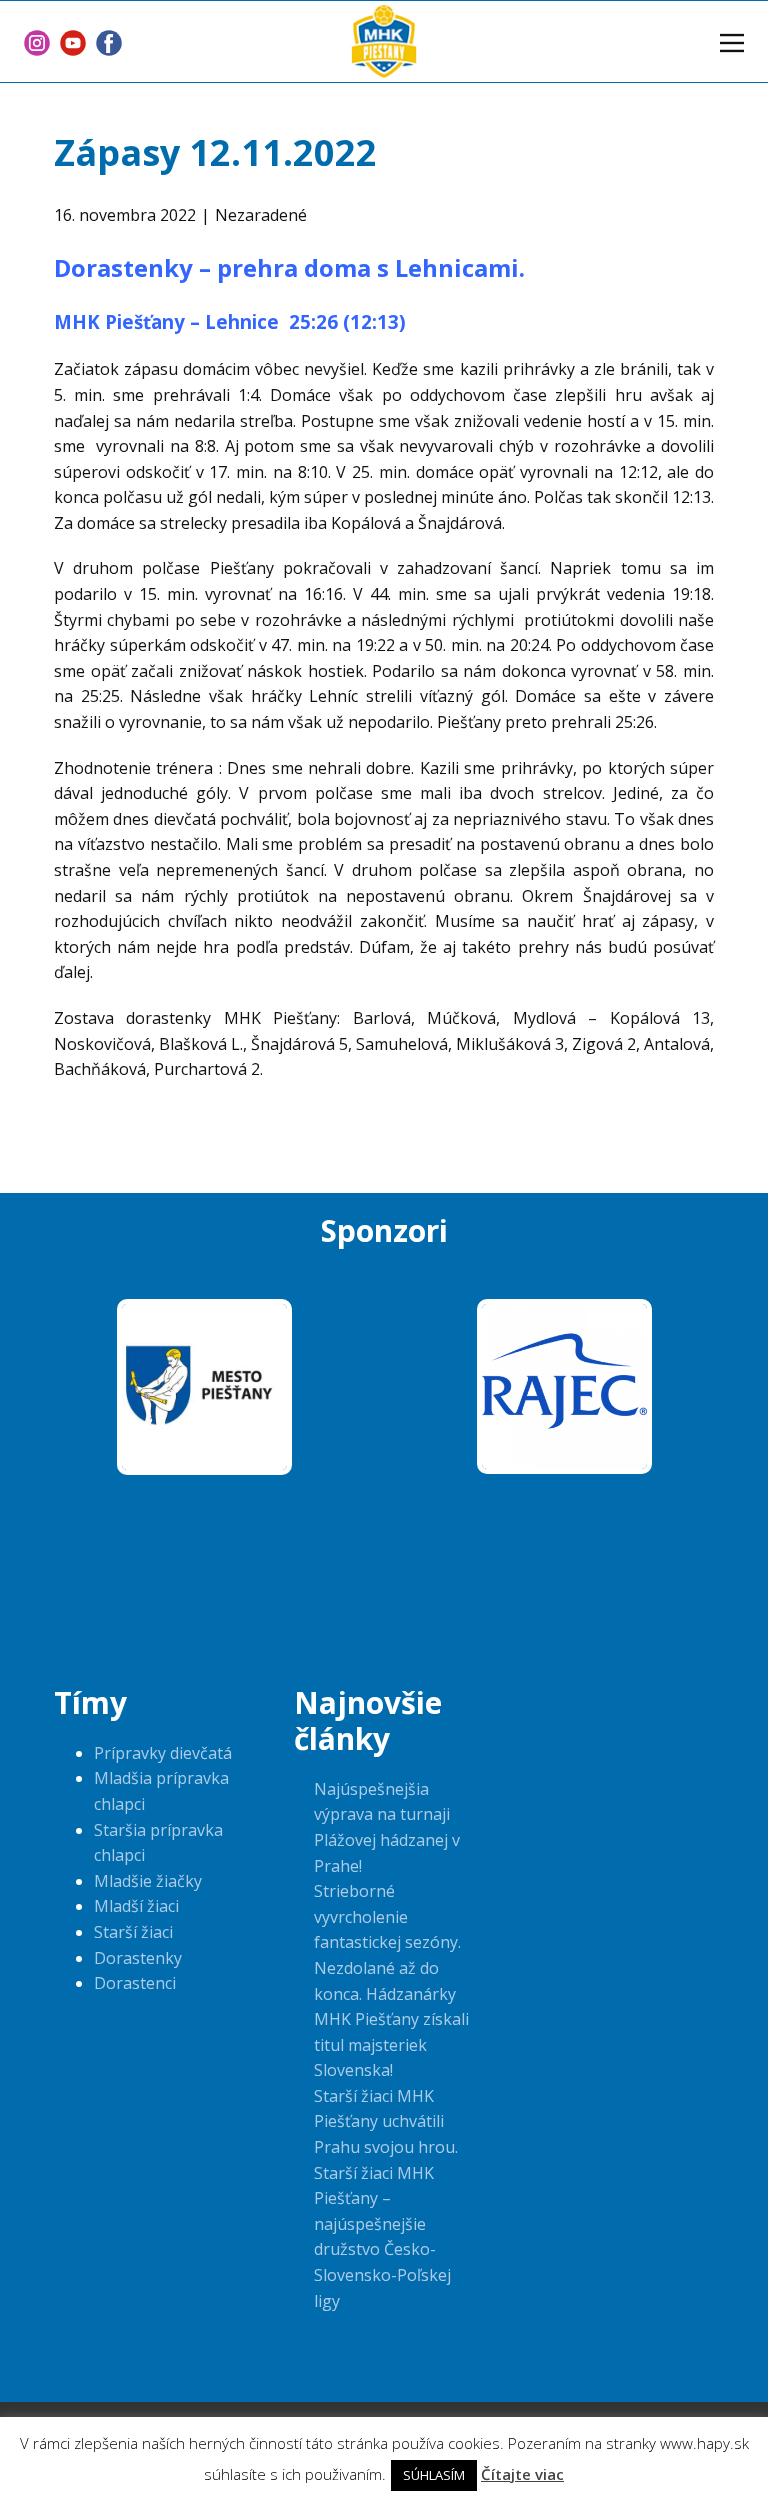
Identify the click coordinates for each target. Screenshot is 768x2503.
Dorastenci (135, 1983)
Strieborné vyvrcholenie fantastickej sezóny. (387, 1916)
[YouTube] (73, 43)
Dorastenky (138, 1958)
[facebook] (109, 43)
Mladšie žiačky (148, 1881)
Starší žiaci (133, 1932)
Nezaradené (261, 215)
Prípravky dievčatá (163, 1753)
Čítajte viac (522, 2474)
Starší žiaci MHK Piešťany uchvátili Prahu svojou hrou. (386, 2121)
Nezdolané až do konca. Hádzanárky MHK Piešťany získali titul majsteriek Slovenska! (391, 2019)
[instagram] (37, 43)
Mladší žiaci (136, 1906)
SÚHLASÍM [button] (434, 2475)
